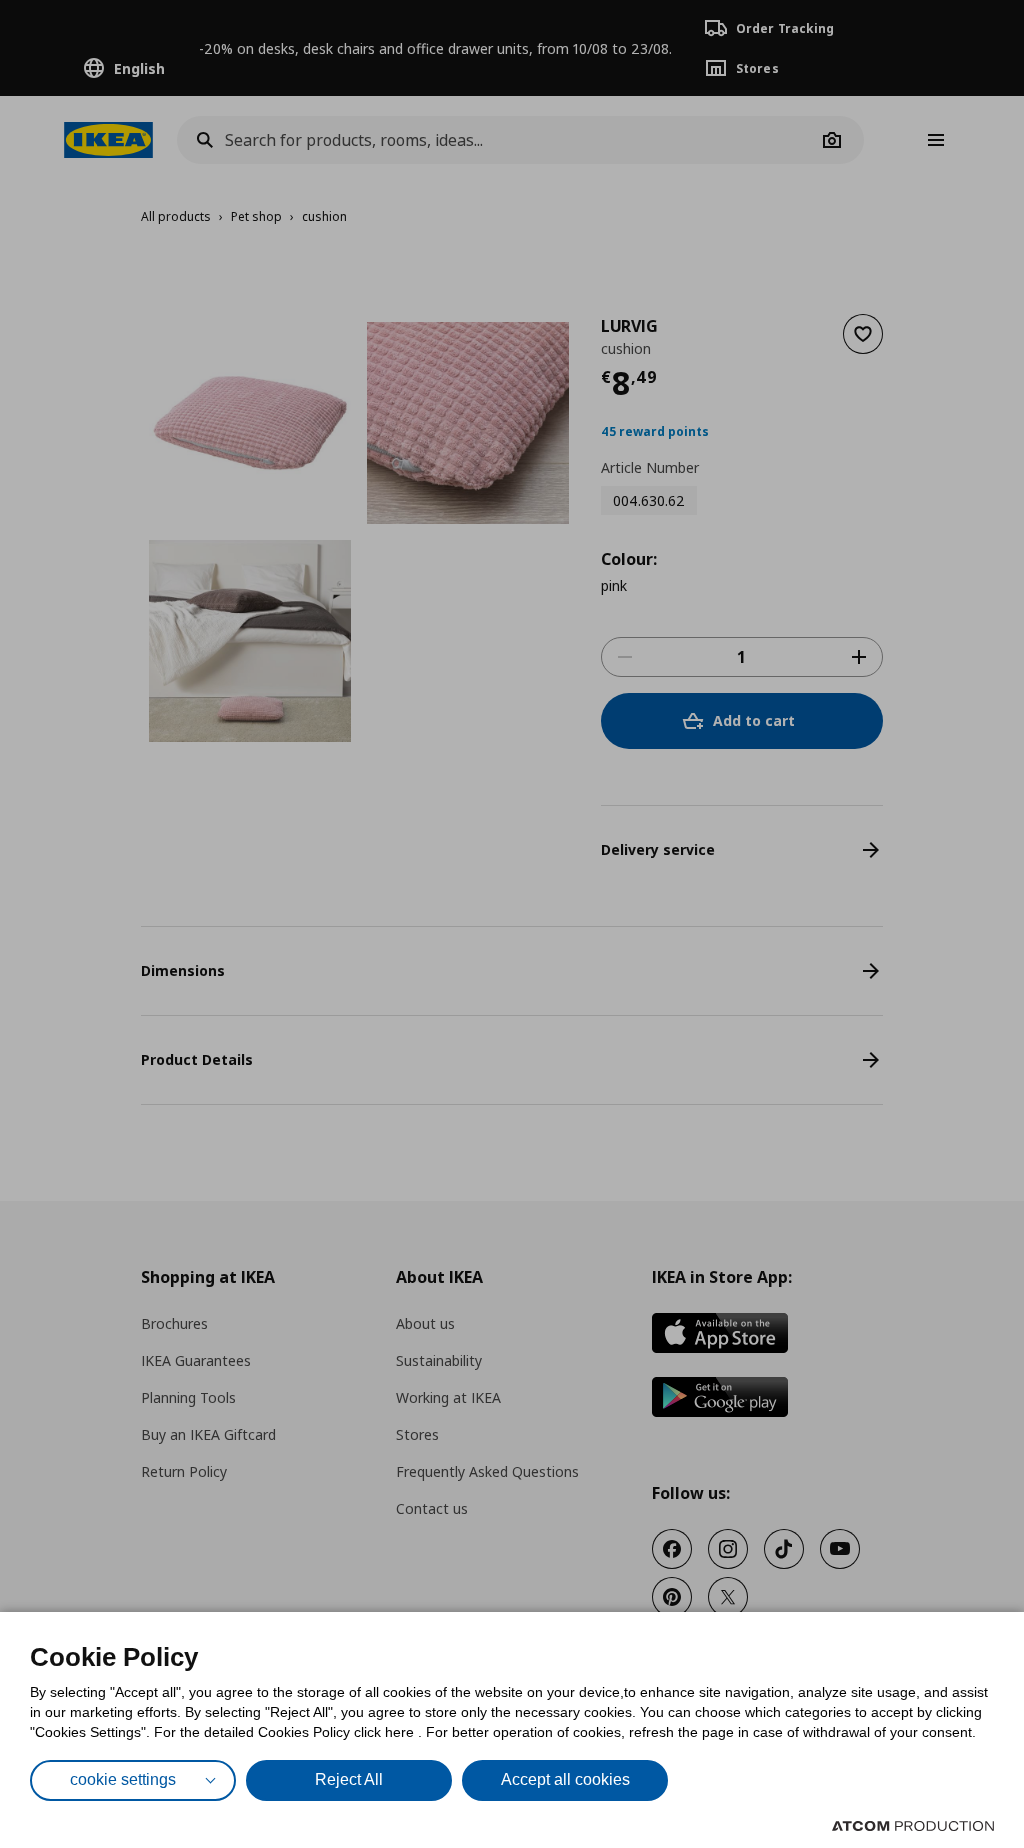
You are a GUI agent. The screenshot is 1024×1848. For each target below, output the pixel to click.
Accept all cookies (565, 1779)
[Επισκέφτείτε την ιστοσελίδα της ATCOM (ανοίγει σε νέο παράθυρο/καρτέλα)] (913, 1826)
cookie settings (123, 1779)
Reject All (349, 1779)
